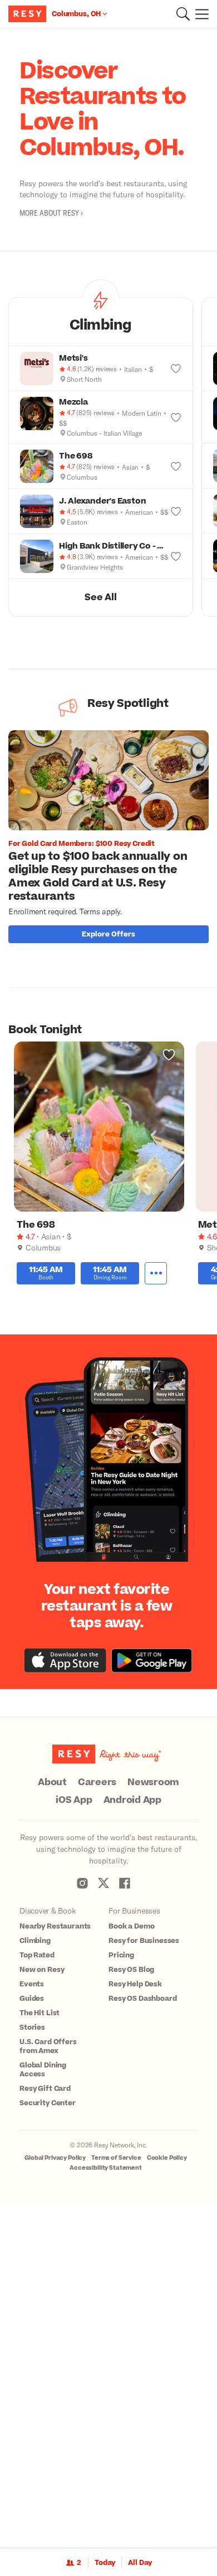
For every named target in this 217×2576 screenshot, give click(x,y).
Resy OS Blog (131, 1970)
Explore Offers (108, 934)
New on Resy (42, 1970)
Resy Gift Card (45, 2089)
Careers (97, 1782)
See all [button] (100, 597)
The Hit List (40, 2013)
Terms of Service (116, 2158)
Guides (32, 1999)
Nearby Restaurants (55, 1926)
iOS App (74, 1800)
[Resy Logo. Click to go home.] (29, 14)
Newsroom (153, 1782)
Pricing (121, 1955)
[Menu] (199, 14)
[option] (113, 839)
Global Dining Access (43, 2070)
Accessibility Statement (106, 2168)
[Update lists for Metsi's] (176, 368)
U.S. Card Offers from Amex (48, 2046)
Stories (32, 2027)
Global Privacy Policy (55, 2158)
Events (32, 1984)
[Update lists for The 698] (176, 466)
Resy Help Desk (135, 1984)
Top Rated (37, 1955)
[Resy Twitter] (103, 1883)
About (52, 1782)
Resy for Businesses (144, 1941)
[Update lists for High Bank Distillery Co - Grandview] (176, 556)
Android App (132, 1800)
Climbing (35, 1941)
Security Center (48, 2103)
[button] (183, 14)
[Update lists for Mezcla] (176, 417)
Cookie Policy (167, 2158)
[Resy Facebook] (125, 1883)
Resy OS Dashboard (142, 1999)
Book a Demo (131, 1926)
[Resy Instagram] (82, 1883)
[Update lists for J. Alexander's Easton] (176, 511)
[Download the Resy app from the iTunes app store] (65, 1660)
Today (105, 2563)
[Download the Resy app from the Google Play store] (152, 1660)
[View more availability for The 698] (156, 1273)
